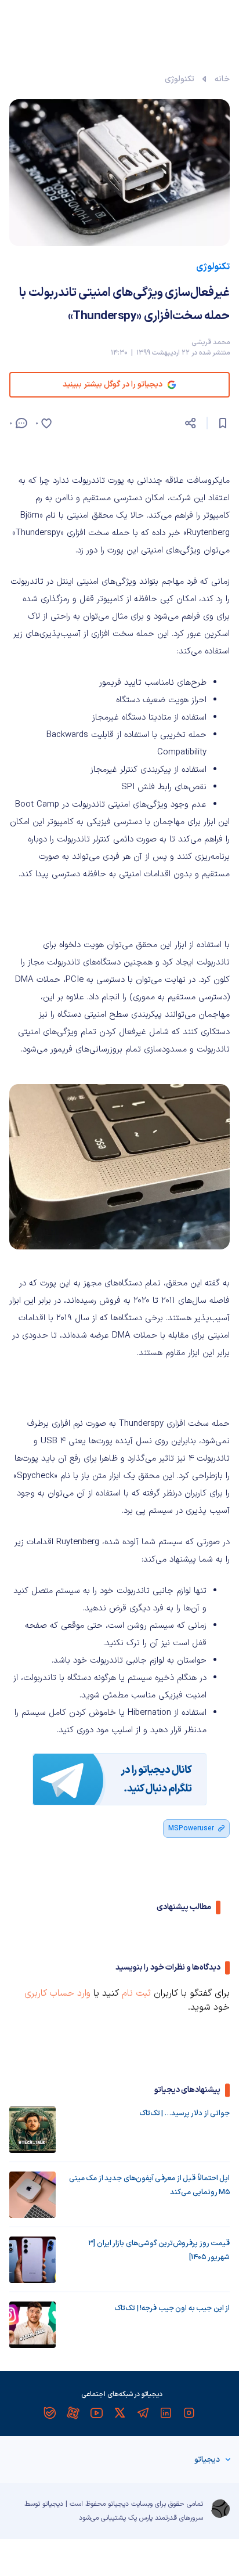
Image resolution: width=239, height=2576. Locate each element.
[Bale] (50, 2413)
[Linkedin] (166, 2413)
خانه (222, 79)
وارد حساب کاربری (57, 1993)
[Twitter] (119, 2413)
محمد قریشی (211, 342)
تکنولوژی (180, 79)
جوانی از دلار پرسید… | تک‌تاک (184, 2113)
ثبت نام (136, 1993)
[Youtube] (96, 2413)
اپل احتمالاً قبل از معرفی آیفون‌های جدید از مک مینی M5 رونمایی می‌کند (149, 2185)
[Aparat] (73, 2413)
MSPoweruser (191, 1829)
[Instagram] (189, 2413)
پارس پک (140, 2518)
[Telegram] (143, 2413)
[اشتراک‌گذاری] (190, 423)
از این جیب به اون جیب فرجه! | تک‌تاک (172, 2308)
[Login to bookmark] (223, 423)
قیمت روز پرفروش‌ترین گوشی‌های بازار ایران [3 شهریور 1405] (159, 2250)
